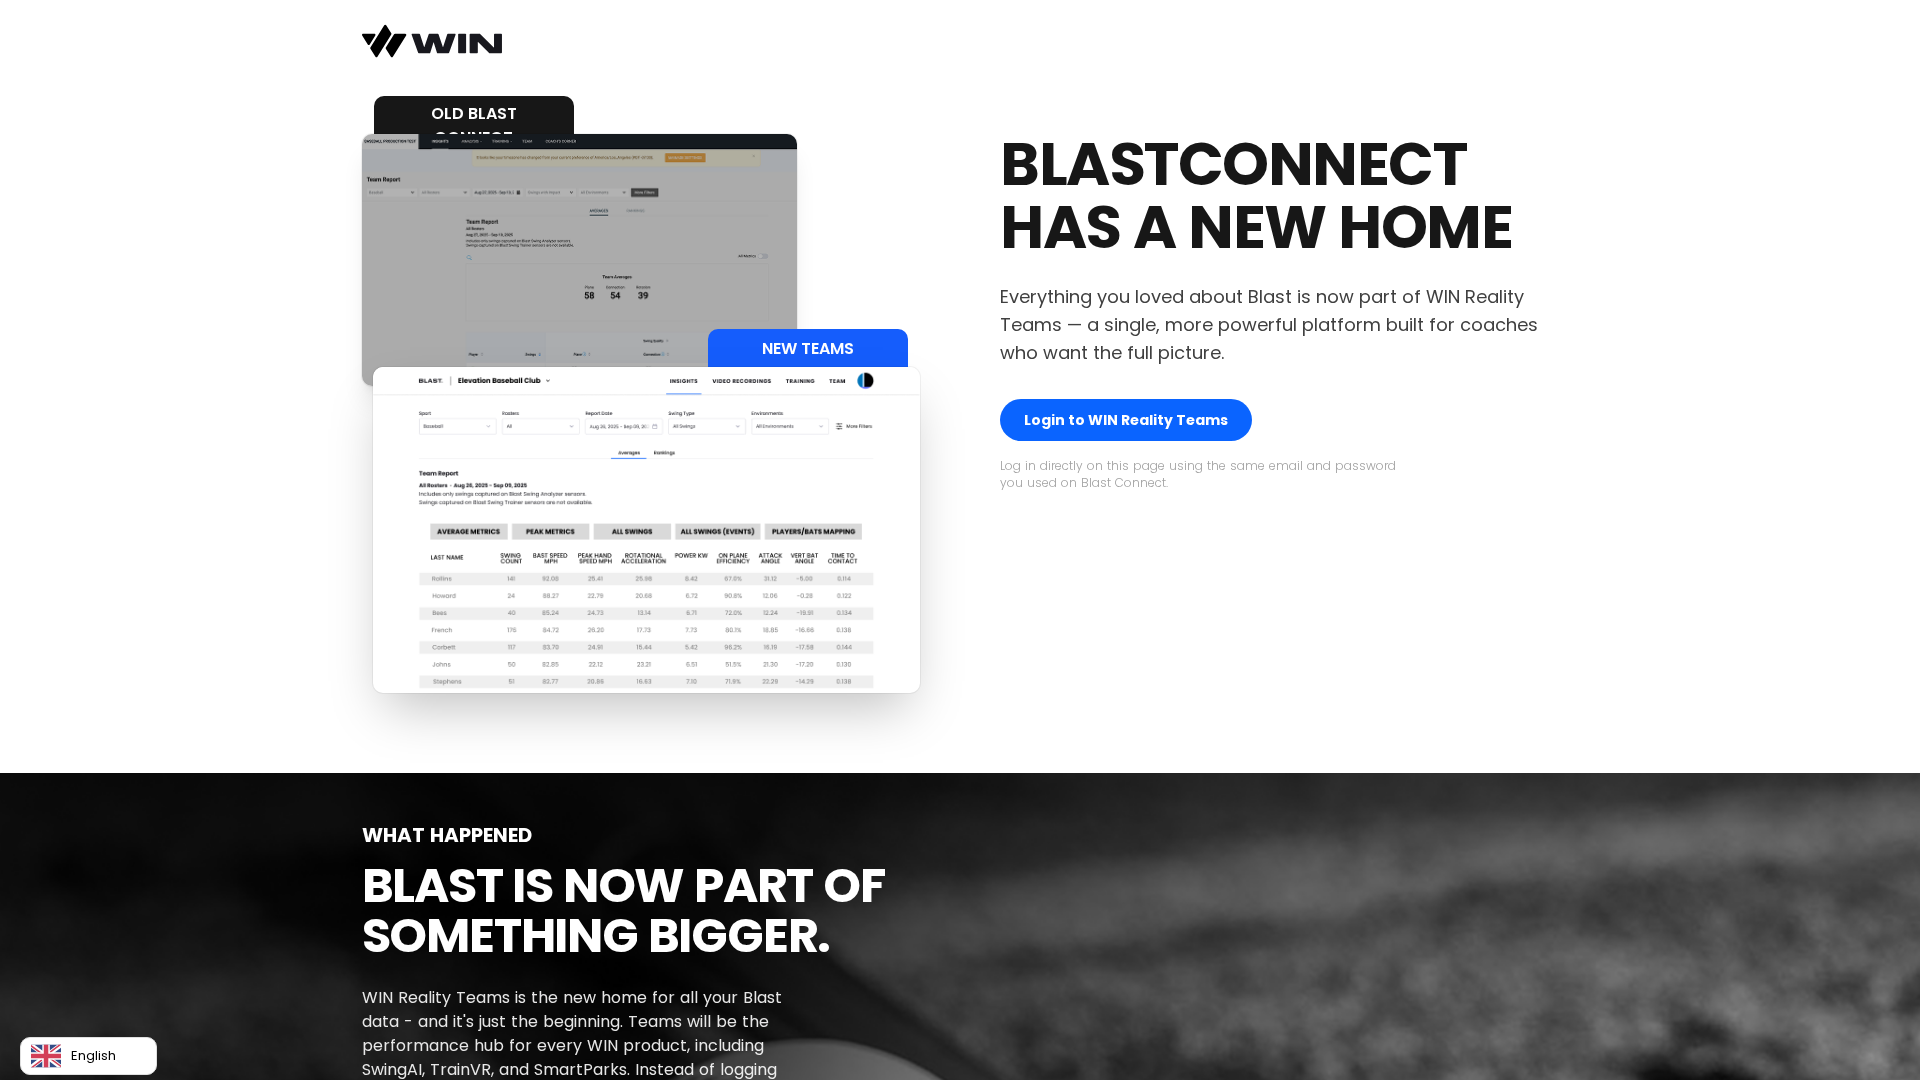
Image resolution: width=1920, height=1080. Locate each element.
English (93, 1055)
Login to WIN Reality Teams (1126, 420)
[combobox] (88, 1056)
